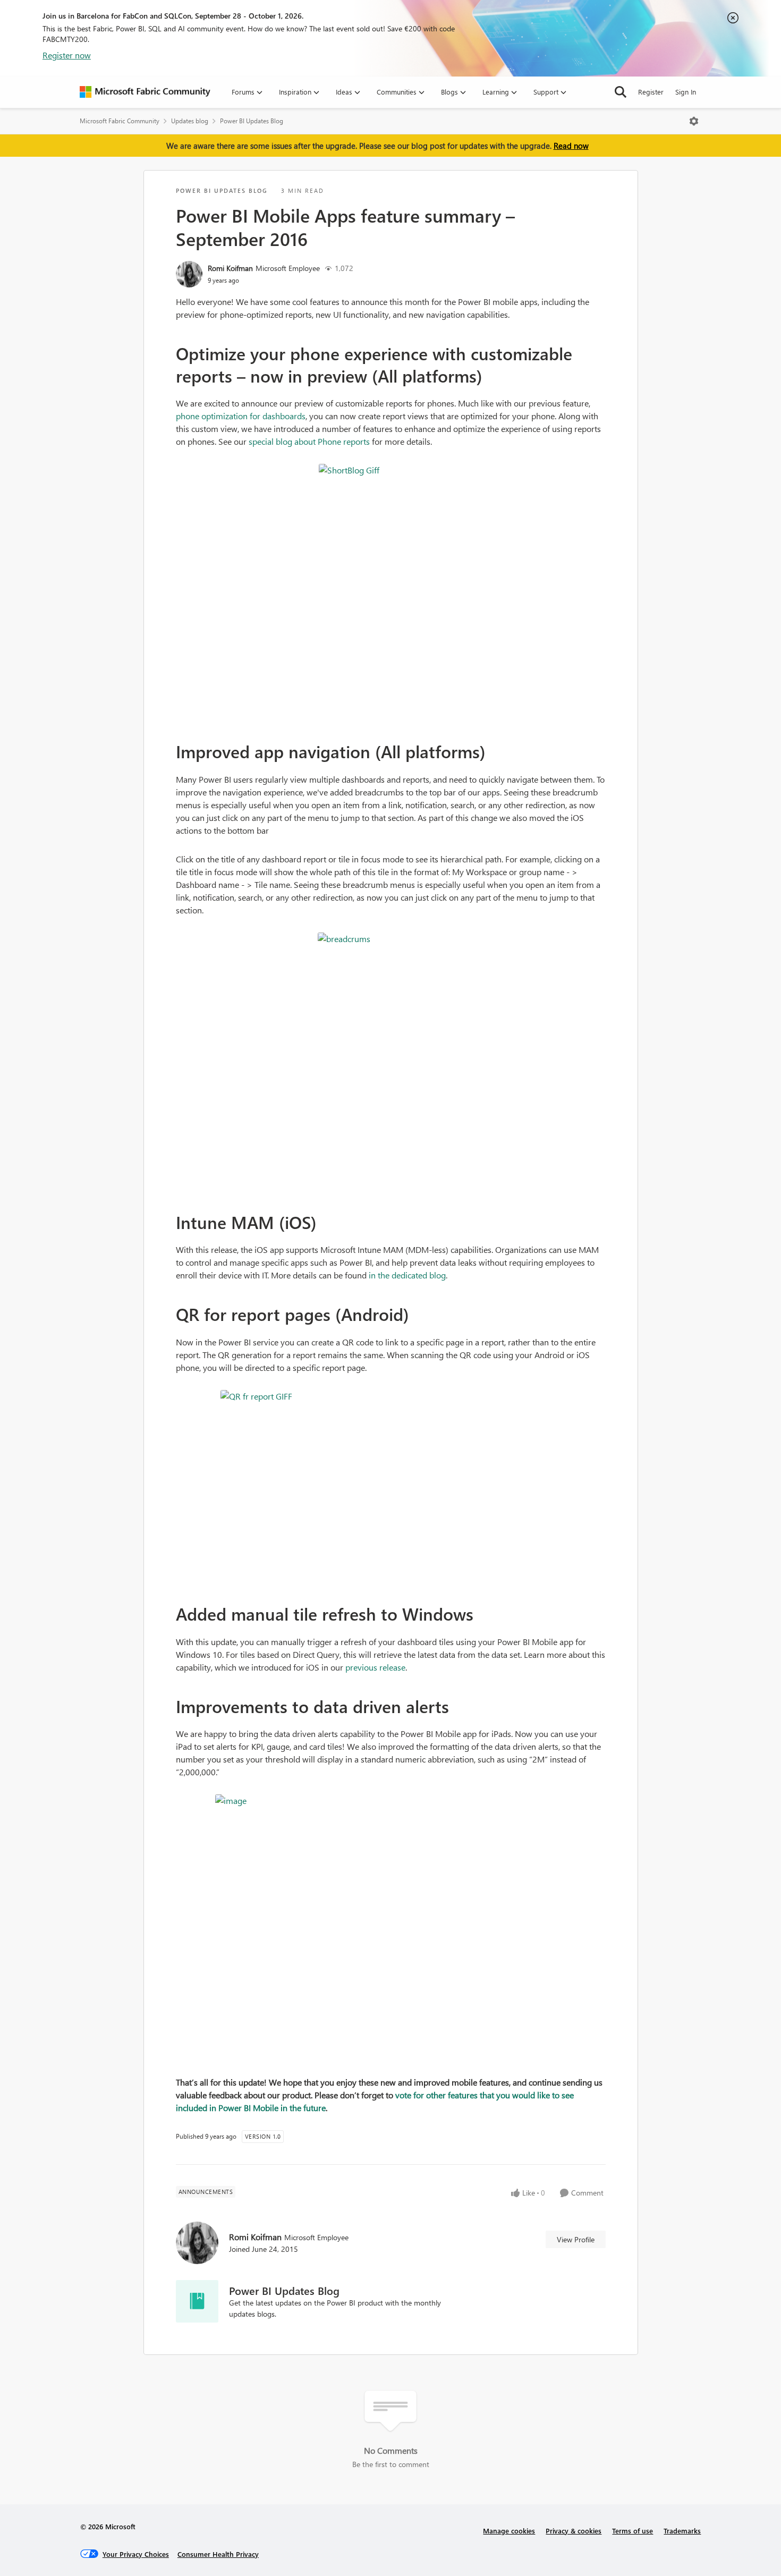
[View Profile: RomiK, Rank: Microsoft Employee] (189, 274)
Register (651, 92)
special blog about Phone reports (309, 441)
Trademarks (682, 2531)
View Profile (576, 2239)
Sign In (686, 92)
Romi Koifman (230, 268)
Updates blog (190, 121)
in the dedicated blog (407, 1275)
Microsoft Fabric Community (120, 121)
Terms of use (633, 2531)
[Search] (621, 92)
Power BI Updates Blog (252, 121)
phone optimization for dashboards (241, 416)
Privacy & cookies (574, 2531)
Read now (571, 146)
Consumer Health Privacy (218, 2554)
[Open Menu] (694, 121)
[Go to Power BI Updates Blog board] (197, 2301)
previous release (375, 1667)
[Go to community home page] (145, 92)
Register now (67, 55)
